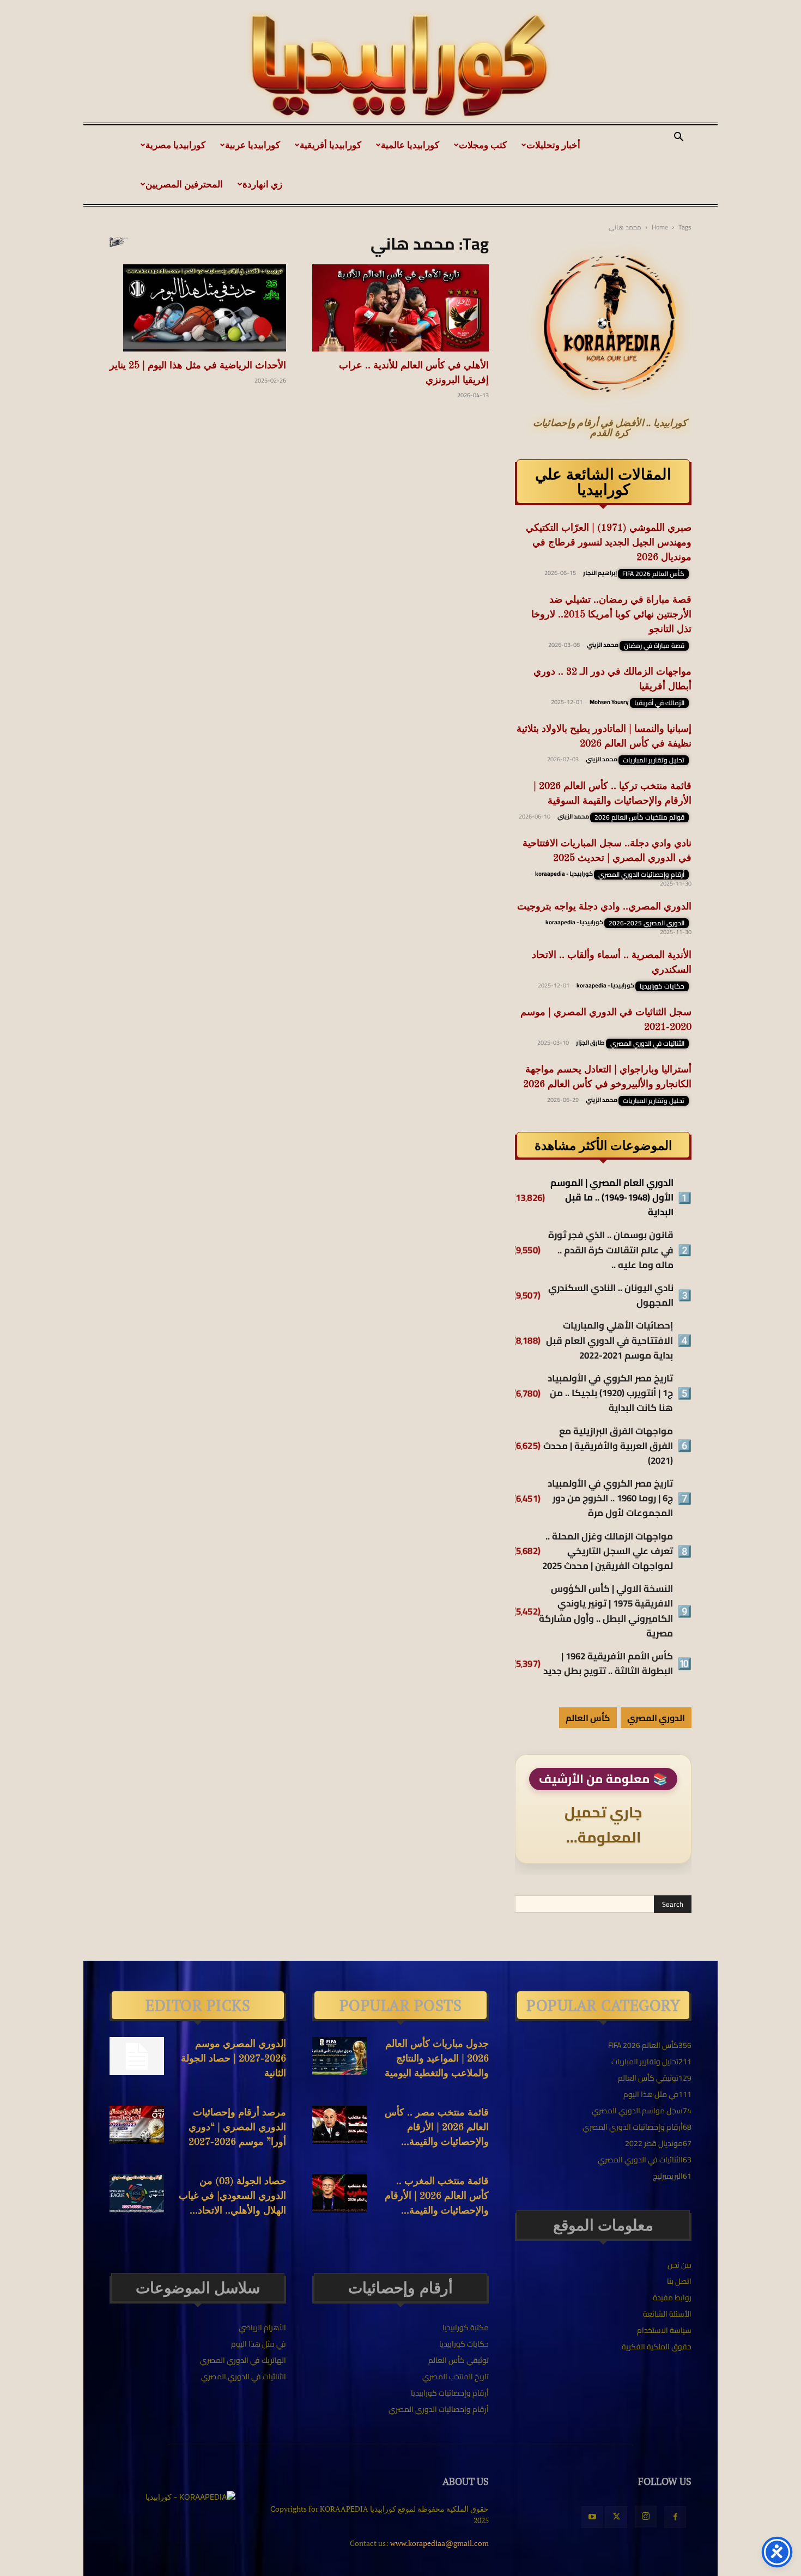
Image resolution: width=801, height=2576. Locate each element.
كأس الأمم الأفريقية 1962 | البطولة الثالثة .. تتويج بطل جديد (608, 1664)
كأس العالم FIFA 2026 (653, 574)
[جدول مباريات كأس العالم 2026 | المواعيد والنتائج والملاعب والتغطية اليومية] (339, 2056)
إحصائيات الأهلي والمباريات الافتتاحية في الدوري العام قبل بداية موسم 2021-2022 (609, 1341)
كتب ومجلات (483, 145)
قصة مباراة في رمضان (654, 646)
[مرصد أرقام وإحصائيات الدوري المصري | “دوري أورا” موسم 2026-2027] (137, 2125)
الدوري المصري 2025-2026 (647, 923)
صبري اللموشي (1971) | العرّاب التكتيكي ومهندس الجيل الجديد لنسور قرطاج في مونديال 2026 (609, 543)
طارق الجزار (590, 1042)
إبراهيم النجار (600, 573)
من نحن (679, 2265)
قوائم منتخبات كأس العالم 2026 (639, 817)
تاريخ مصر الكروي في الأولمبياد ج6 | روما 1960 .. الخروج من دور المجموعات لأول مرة (610, 1499)
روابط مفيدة (672, 2298)
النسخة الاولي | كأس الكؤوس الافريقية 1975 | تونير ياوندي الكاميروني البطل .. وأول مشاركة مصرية (606, 1611)
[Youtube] (592, 2517)
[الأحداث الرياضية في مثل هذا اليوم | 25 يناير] (198, 308)
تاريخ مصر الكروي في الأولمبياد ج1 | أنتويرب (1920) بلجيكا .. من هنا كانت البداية (610, 1393)
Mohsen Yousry (609, 702)
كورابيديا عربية (253, 145)
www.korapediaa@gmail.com (439, 2543)
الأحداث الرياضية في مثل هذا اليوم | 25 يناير (198, 366)
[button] (678, 138)
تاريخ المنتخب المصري (456, 2377)
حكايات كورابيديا (662, 986)
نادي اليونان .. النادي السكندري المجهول (611, 1295)
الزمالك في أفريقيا (659, 703)
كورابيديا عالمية (410, 145)
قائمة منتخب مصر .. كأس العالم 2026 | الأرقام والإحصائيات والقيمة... (437, 2128)
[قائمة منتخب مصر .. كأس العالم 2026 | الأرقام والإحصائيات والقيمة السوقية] (339, 2125)
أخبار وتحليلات (553, 145)
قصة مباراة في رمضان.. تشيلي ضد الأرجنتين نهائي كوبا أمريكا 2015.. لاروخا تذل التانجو (611, 615)
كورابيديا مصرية (175, 145)
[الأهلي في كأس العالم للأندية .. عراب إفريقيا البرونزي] (400, 308)
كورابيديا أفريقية (330, 145)
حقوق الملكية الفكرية (657, 2347)
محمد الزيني (603, 645)
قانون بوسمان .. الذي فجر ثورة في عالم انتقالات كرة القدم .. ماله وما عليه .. (611, 1250)
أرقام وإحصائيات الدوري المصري (641, 875)
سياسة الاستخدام (664, 2330)
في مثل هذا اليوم (259, 2344)
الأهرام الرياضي (262, 2328)
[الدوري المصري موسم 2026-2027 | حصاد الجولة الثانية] (137, 2056)
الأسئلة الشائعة (667, 2314)
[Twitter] (616, 2517)
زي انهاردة (262, 184)
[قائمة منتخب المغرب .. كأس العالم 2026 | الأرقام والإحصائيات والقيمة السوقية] (339, 2193)
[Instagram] (646, 2517)
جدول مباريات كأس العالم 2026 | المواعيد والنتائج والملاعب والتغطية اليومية (437, 2059)
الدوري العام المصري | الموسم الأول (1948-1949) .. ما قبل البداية (612, 1198)
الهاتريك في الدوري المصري (243, 2360)
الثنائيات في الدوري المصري (647, 1044)
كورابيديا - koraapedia (564, 874)
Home (660, 227)
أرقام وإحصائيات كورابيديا (450, 2393)
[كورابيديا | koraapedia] (400, 66)
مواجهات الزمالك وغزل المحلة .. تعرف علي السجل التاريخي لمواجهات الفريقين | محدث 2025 (608, 1551)
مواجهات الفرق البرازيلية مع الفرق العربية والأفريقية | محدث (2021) (608, 1446)
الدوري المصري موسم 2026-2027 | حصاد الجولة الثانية (233, 2059)
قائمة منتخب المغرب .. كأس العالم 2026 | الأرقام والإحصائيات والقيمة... (437, 2196)
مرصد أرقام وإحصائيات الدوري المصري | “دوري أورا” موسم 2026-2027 (237, 2128)
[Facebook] (675, 2517)
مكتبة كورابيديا (466, 2328)
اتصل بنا (679, 2281)
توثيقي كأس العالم (459, 2360)
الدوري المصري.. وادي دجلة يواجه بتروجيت (604, 907)
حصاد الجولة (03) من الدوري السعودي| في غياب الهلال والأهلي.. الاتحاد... (232, 2196)
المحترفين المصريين (184, 184)
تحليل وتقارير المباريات (654, 760)
